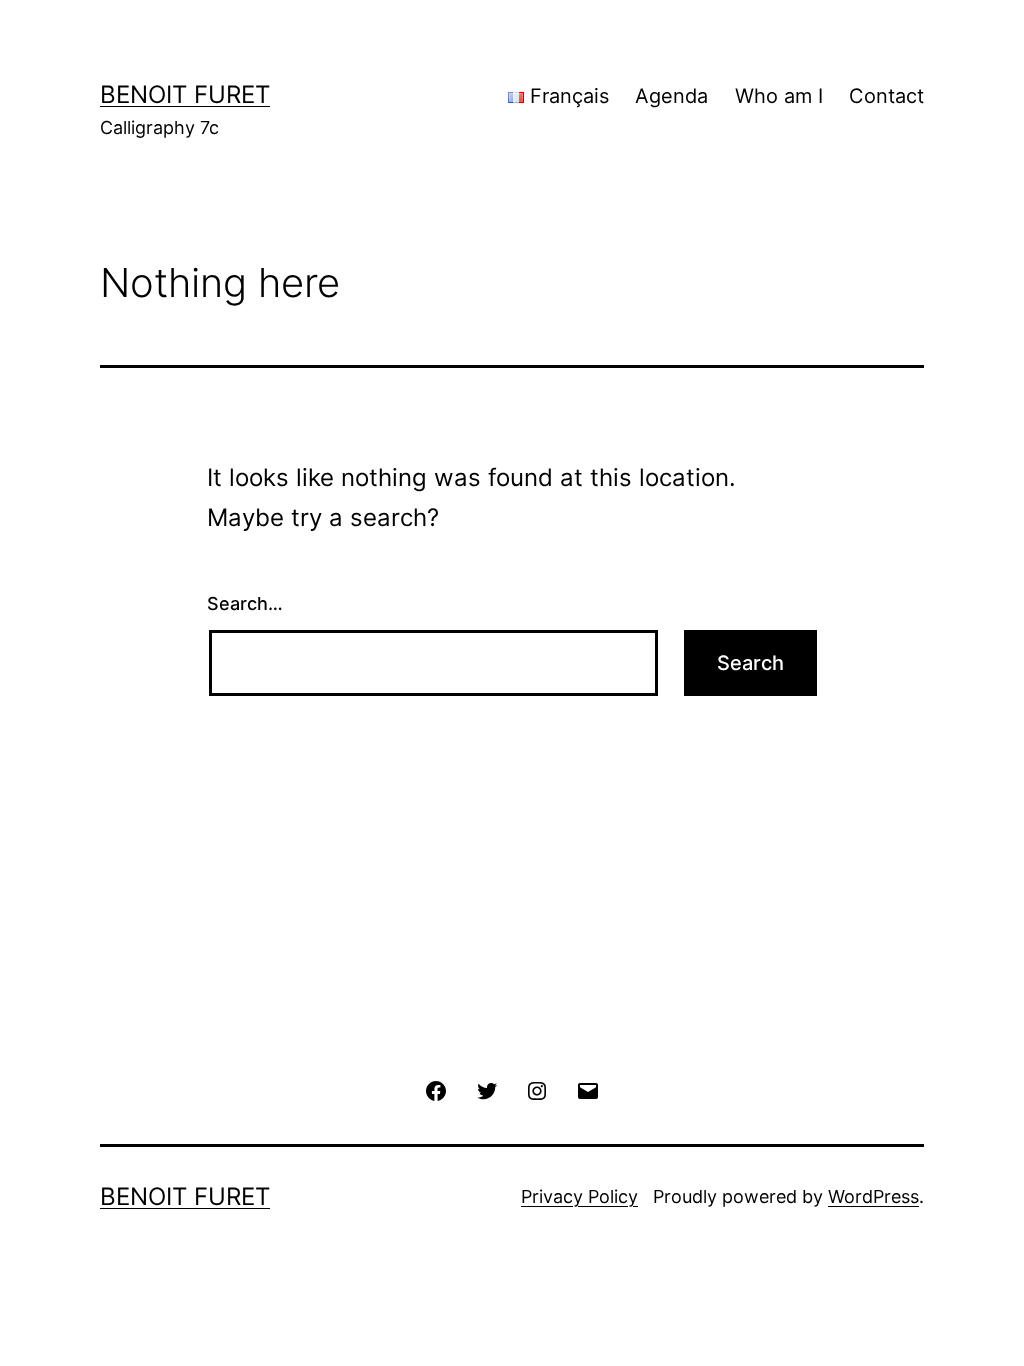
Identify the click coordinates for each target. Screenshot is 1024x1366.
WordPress (873, 1196)
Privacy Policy (579, 1196)
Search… (245, 603)
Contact (886, 96)
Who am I (779, 96)
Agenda (671, 96)
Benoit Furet (185, 94)
